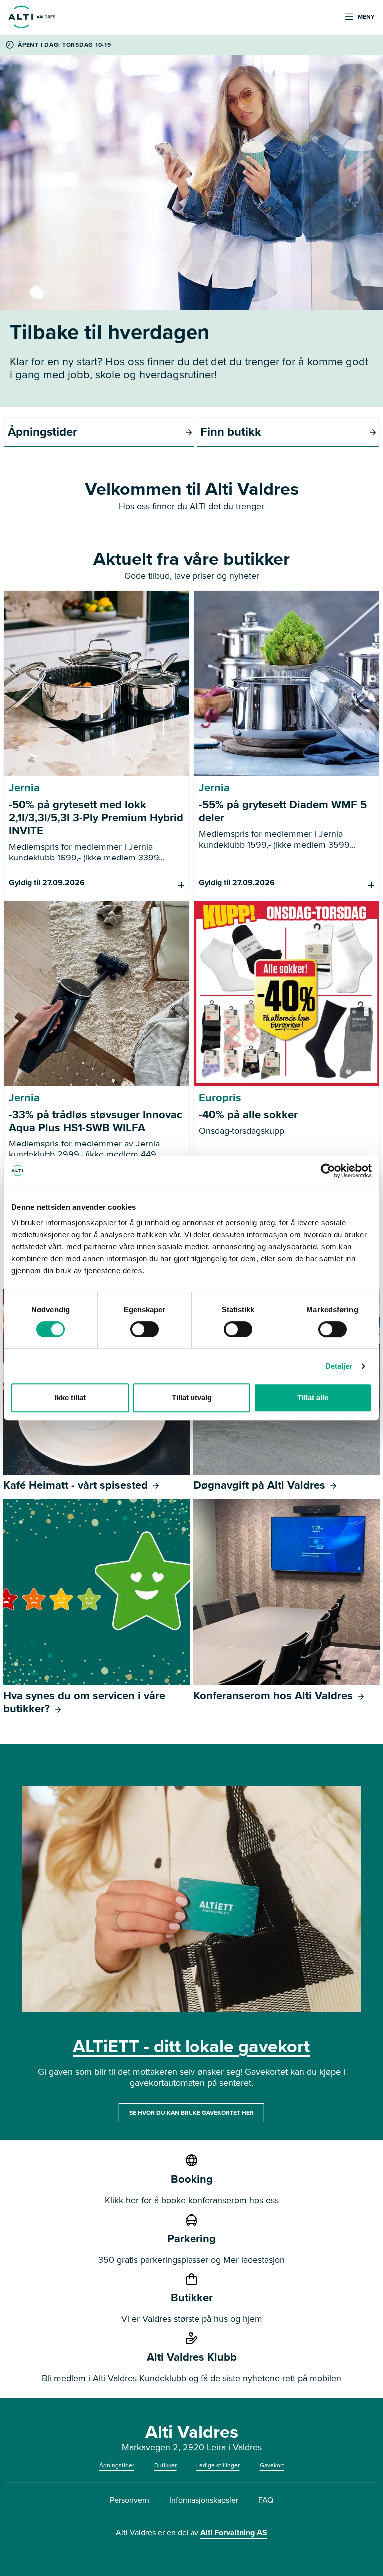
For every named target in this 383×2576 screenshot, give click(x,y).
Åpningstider (117, 2465)
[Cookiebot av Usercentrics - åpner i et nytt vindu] (328, 1171)
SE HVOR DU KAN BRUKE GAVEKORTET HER (191, 2113)
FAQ (266, 2500)
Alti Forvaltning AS (234, 2532)
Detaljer (339, 1366)
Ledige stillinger (218, 2465)
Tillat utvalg (192, 1397)
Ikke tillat (70, 1397)
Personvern (129, 2500)
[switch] (144, 1329)
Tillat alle (313, 1397)
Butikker (165, 2465)
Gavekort (272, 2465)
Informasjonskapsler (204, 2500)
